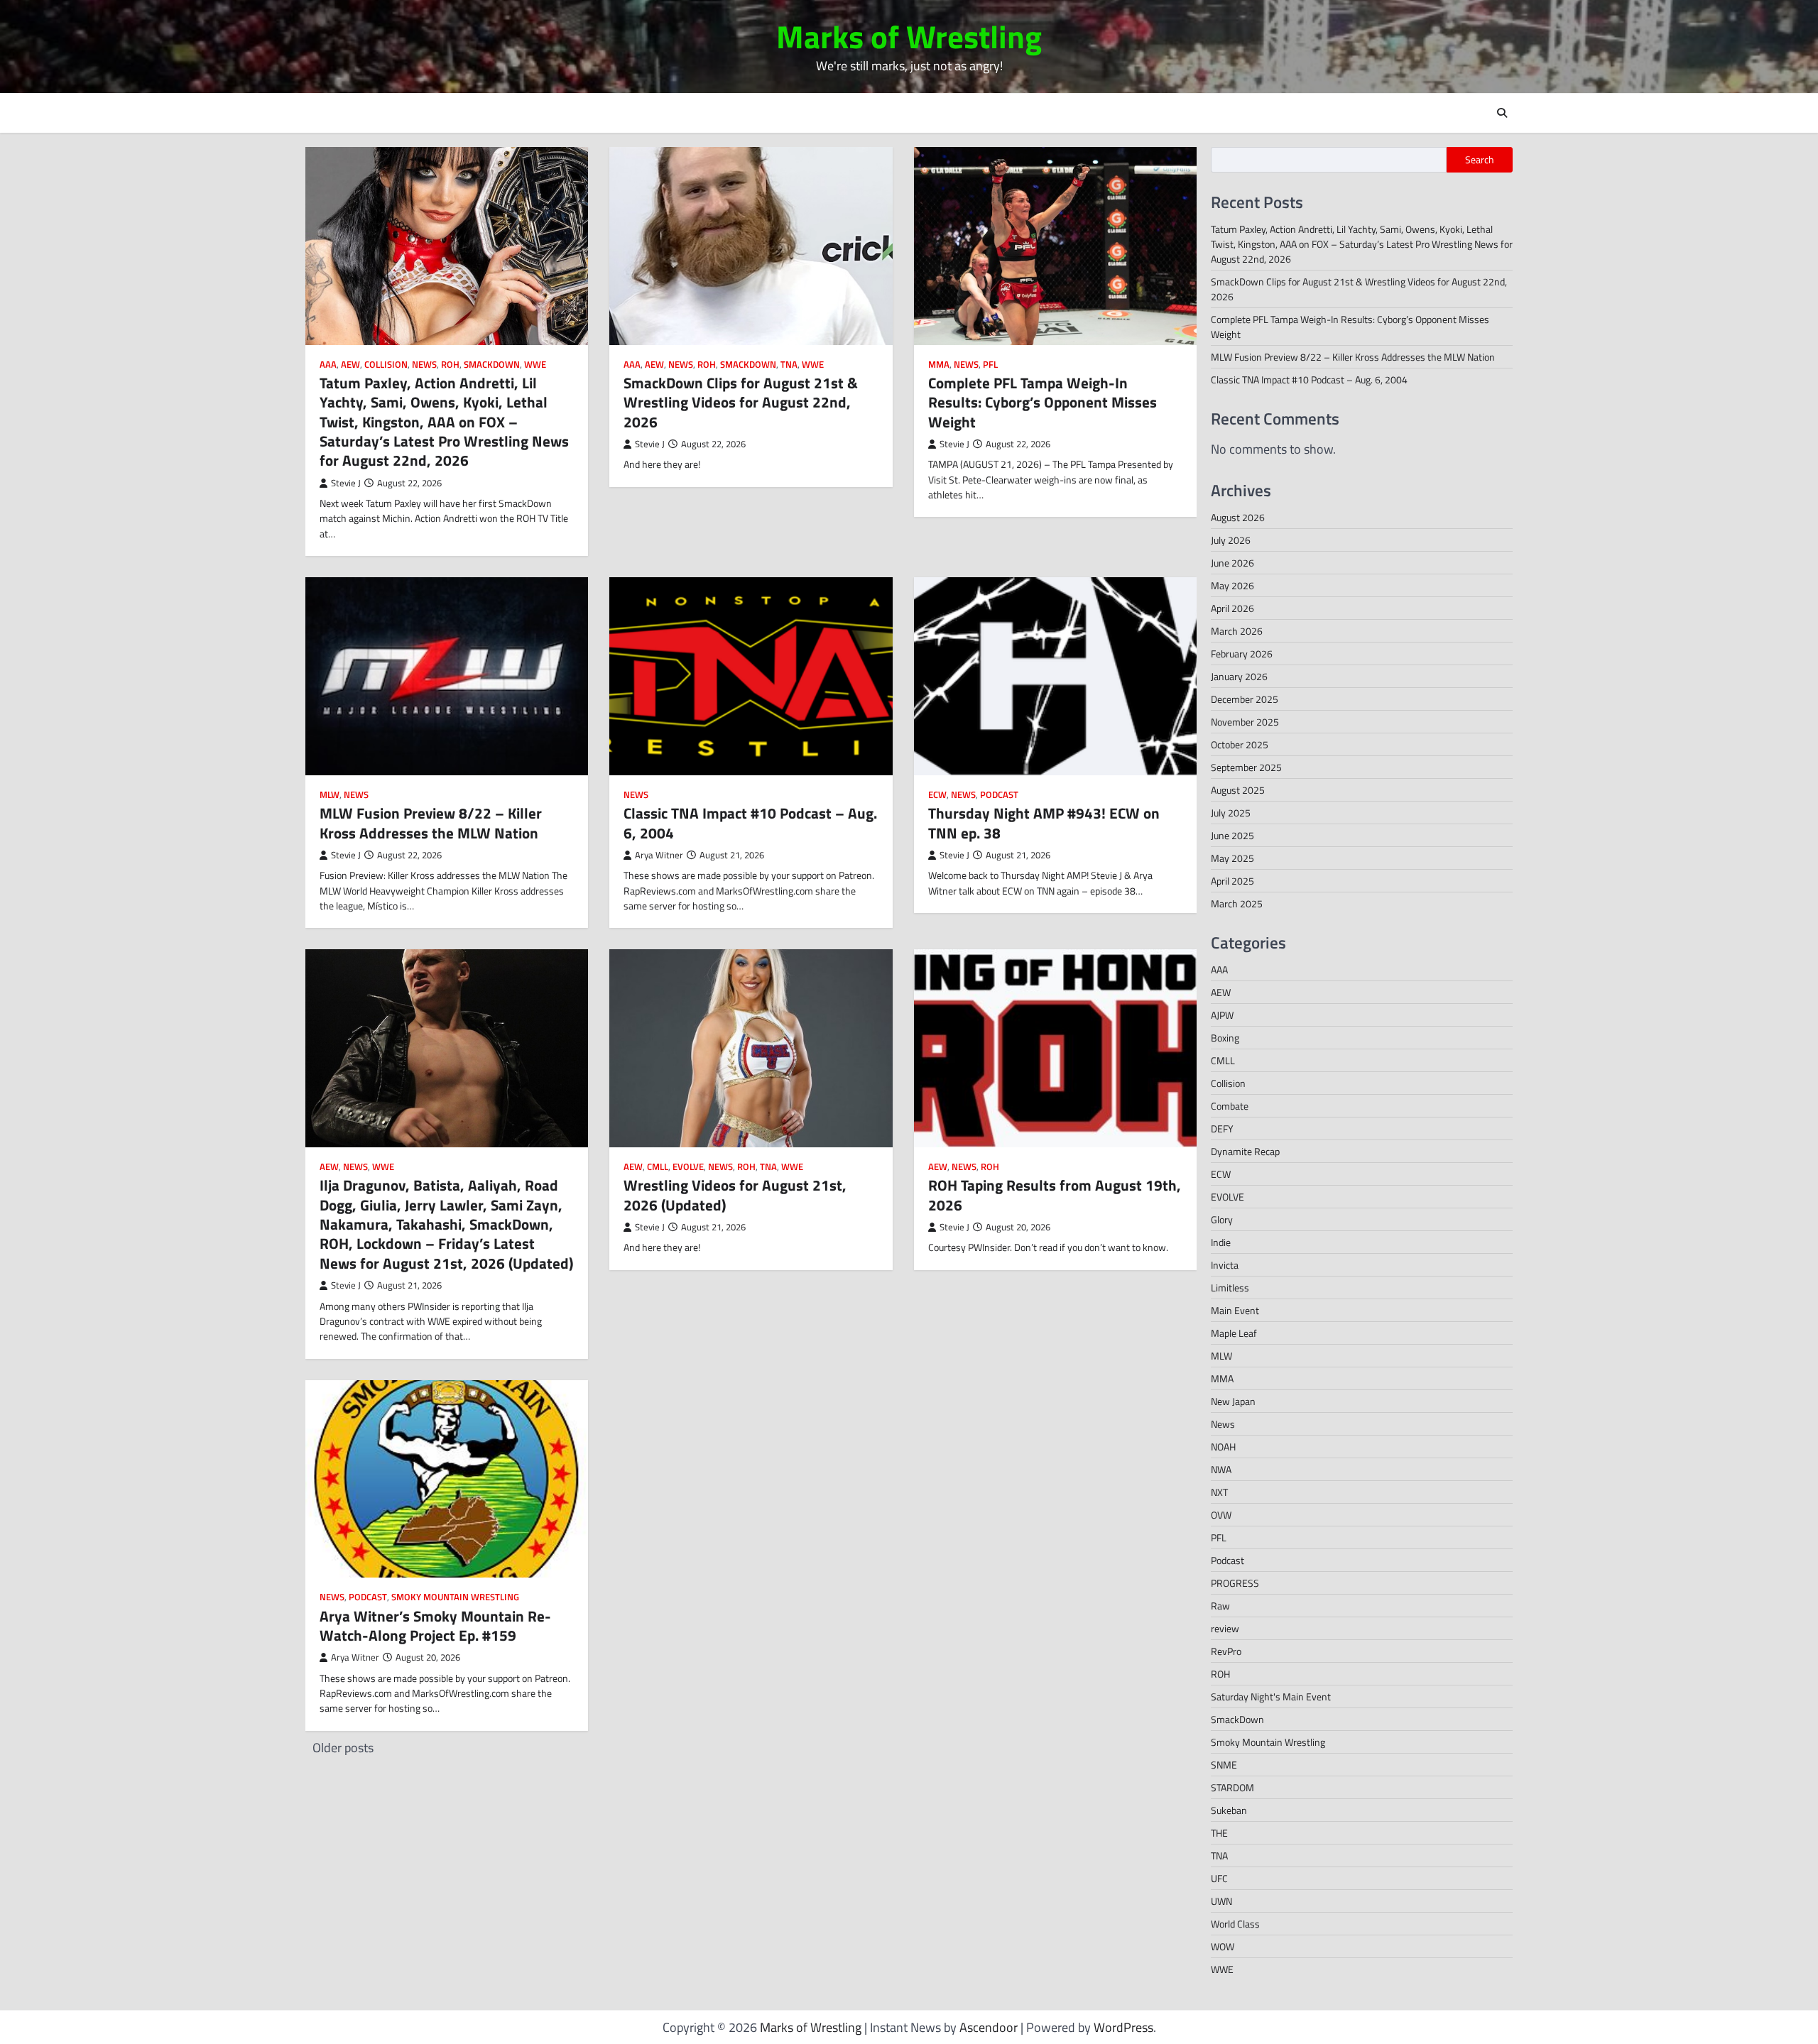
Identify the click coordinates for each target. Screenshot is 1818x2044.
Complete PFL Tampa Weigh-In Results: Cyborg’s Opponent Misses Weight (1043, 402)
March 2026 (1237, 631)
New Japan (1233, 1401)
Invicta (1225, 1265)
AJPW (1222, 1015)
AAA (328, 365)
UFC (1219, 1878)
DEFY (1222, 1128)
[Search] (1502, 113)
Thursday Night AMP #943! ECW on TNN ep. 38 (1044, 822)
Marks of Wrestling (909, 36)
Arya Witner (659, 855)
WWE (535, 365)
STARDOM (1232, 1787)
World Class (1235, 1924)
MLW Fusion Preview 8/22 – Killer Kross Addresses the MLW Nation (431, 822)
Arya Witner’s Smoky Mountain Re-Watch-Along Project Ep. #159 (435, 1625)
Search (1480, 160)
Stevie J (346, 483)
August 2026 (1238, 517)
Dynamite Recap (1245, 1151)
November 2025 (1245, 722)
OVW (1221, 1515)
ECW (937, 795)
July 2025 (1231, 813)
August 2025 (1238, 790)
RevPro (1226, 1651)
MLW (330, 795)
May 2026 (1232, 585)
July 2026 (1231, 540)
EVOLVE (688, 1167)
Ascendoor (989, 2027)
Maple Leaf (1234, 1333)
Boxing (1225, 1038)
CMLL (658, 1167)
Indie (1221, 1242)
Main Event (1235, 1310)
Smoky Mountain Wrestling (455, 1597)
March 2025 (1237, 903)
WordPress (1123, 2027)
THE (1219, 1833)
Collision (386, 365)
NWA (1221, 1469)
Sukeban (1229, 1810)
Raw (1220, 1606)
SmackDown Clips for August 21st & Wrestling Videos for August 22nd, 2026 (741, 402)
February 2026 (1242, 654)
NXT (1219, 1492)
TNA (789, 365)
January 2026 (1239, 676)
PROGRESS (1235, 1583)
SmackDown (492, 365)
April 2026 (1232, 608)
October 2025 (1240, 744)
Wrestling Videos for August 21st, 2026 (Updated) (735, 1195)
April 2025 (1232, 881)
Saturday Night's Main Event (1271, 1696)
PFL (990, 365)
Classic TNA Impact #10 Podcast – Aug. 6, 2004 (750, 822)
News (424, 365)
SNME (1224, 1765)
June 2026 (1232, 563)
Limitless (1230, 1288)
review (1225, 1628)
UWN (1221, 1901)
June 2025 (1232, 835)
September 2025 (1246, 767)
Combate (1230, 1106)
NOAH (1223, 1447)
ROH (450, 365)
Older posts (343, 1748)
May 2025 (1232, 858)
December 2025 (1245, 699)
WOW (1223, 1946)
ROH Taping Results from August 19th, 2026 (1055, 1195)
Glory (1222, 1219)
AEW (350, 365)
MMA (939, 365)
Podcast (999, 795)
